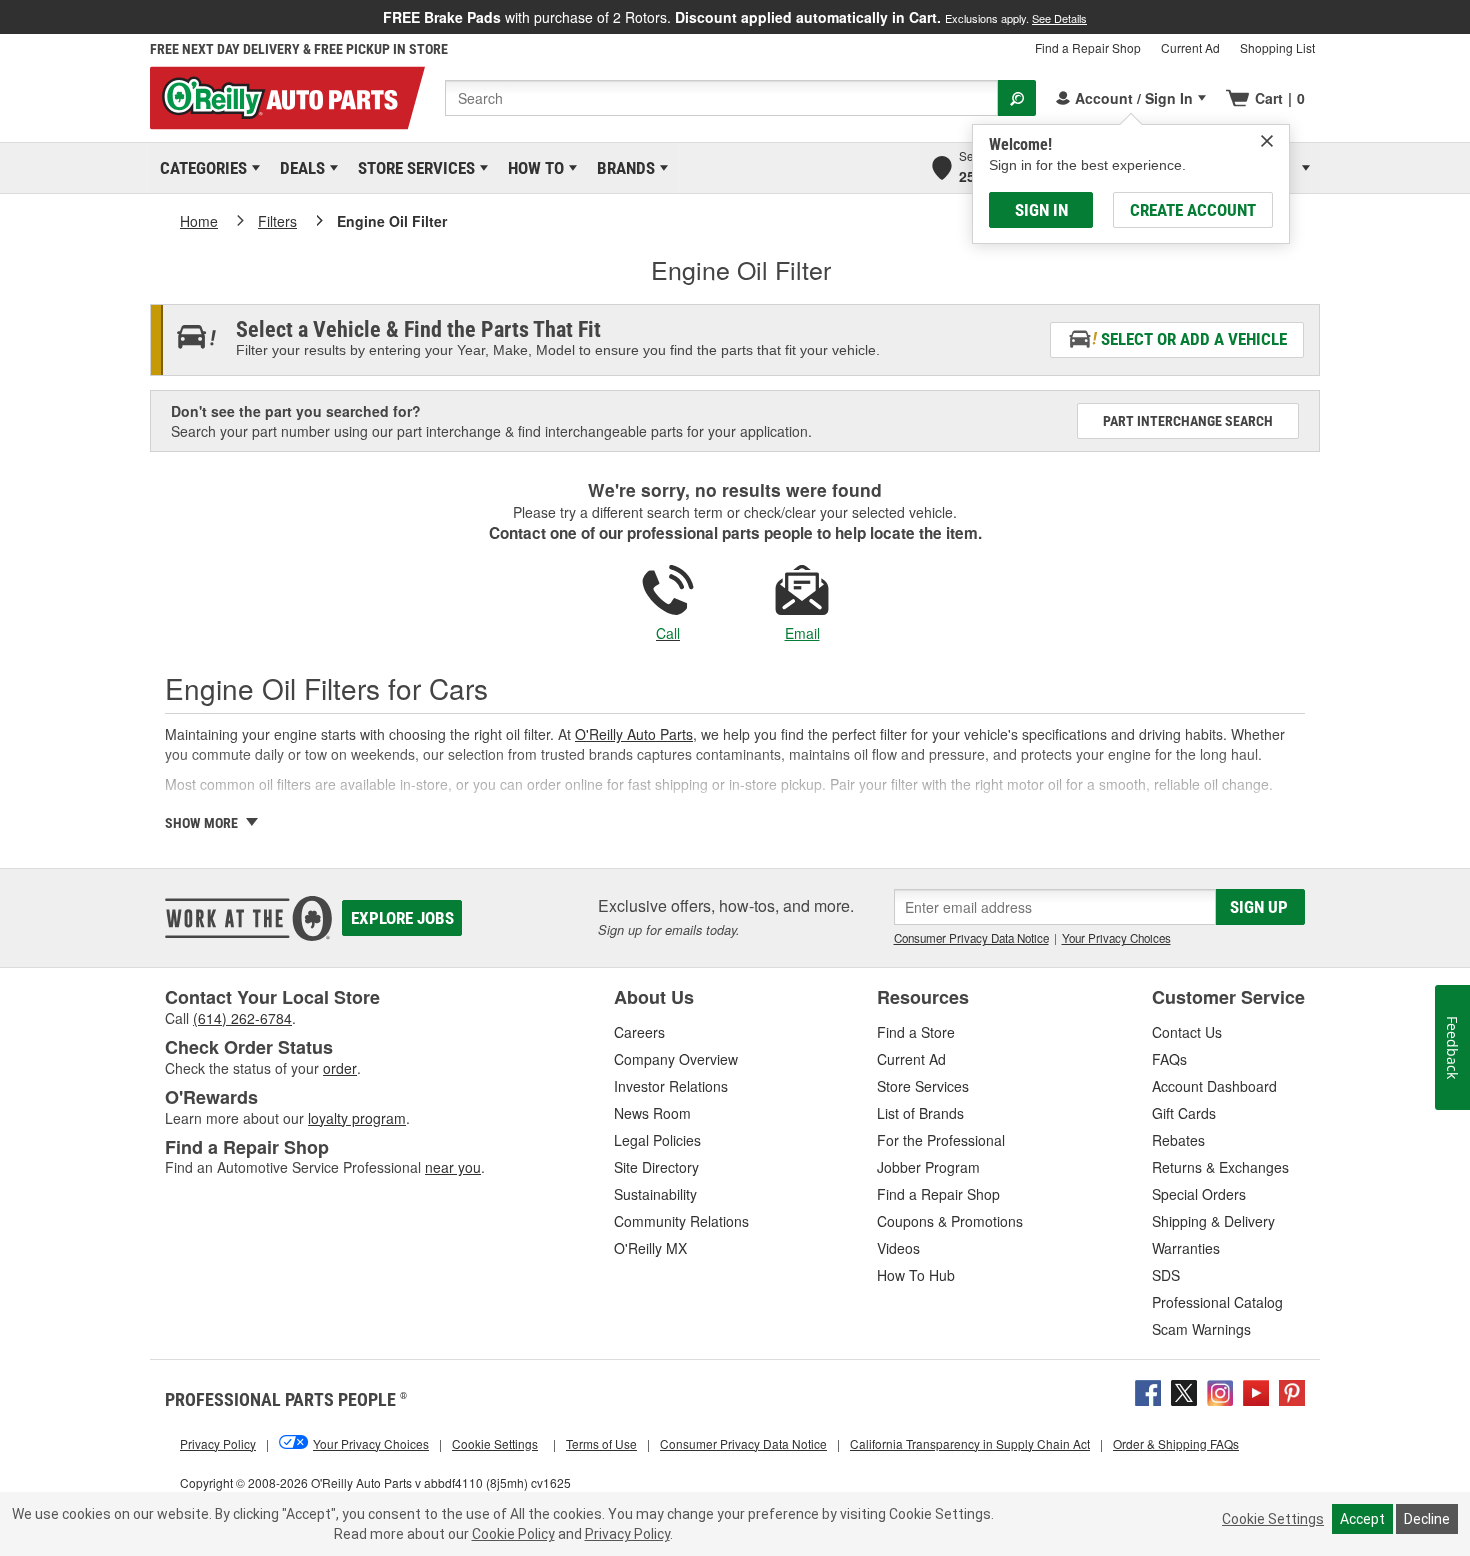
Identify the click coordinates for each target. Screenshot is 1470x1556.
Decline (1427, 1519)
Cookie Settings (1273, 1519)
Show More (203, 823)
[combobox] (721, 98)
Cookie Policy (513, 1534)
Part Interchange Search (1188, 421)
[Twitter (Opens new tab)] (1184, 1391)
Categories (200, 168)
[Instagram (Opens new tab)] (1220, 1391)
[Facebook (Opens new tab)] (1148, 1391)
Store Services (413, 168)
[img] (1267, 141)
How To (532, 168)
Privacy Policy (627, 1534)
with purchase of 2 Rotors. (735, 17)
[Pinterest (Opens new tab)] (1292, 1391)
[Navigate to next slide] (1464, 17)
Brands (622, 168)
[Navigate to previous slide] (6, 17)
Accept (1362, 1519)
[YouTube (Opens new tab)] (1256, 1391)
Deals (299, 168)
